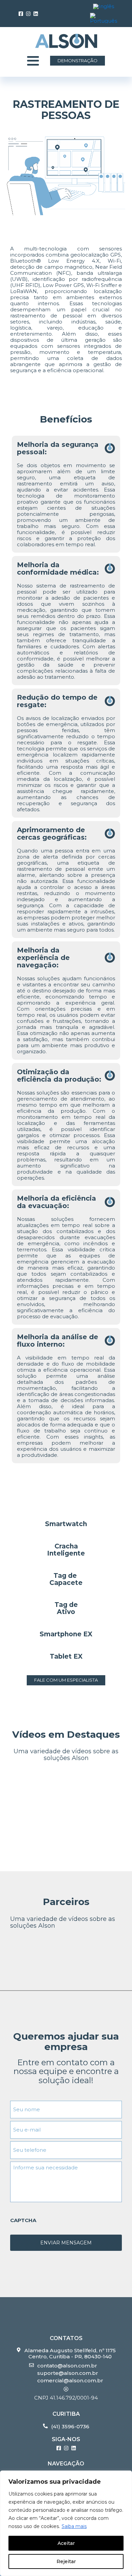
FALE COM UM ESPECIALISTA (66, 1680)
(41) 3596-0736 (70, 2427)
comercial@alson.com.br (70, 2381)
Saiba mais (74, 2526)
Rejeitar (66, 2561)
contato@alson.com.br (67, 2366)
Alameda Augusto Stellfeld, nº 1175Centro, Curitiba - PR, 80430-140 (70, 2354)
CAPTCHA (23, 2220)
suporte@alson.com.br (68, 2373)
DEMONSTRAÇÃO (78, 61)
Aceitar (66, 2543)
